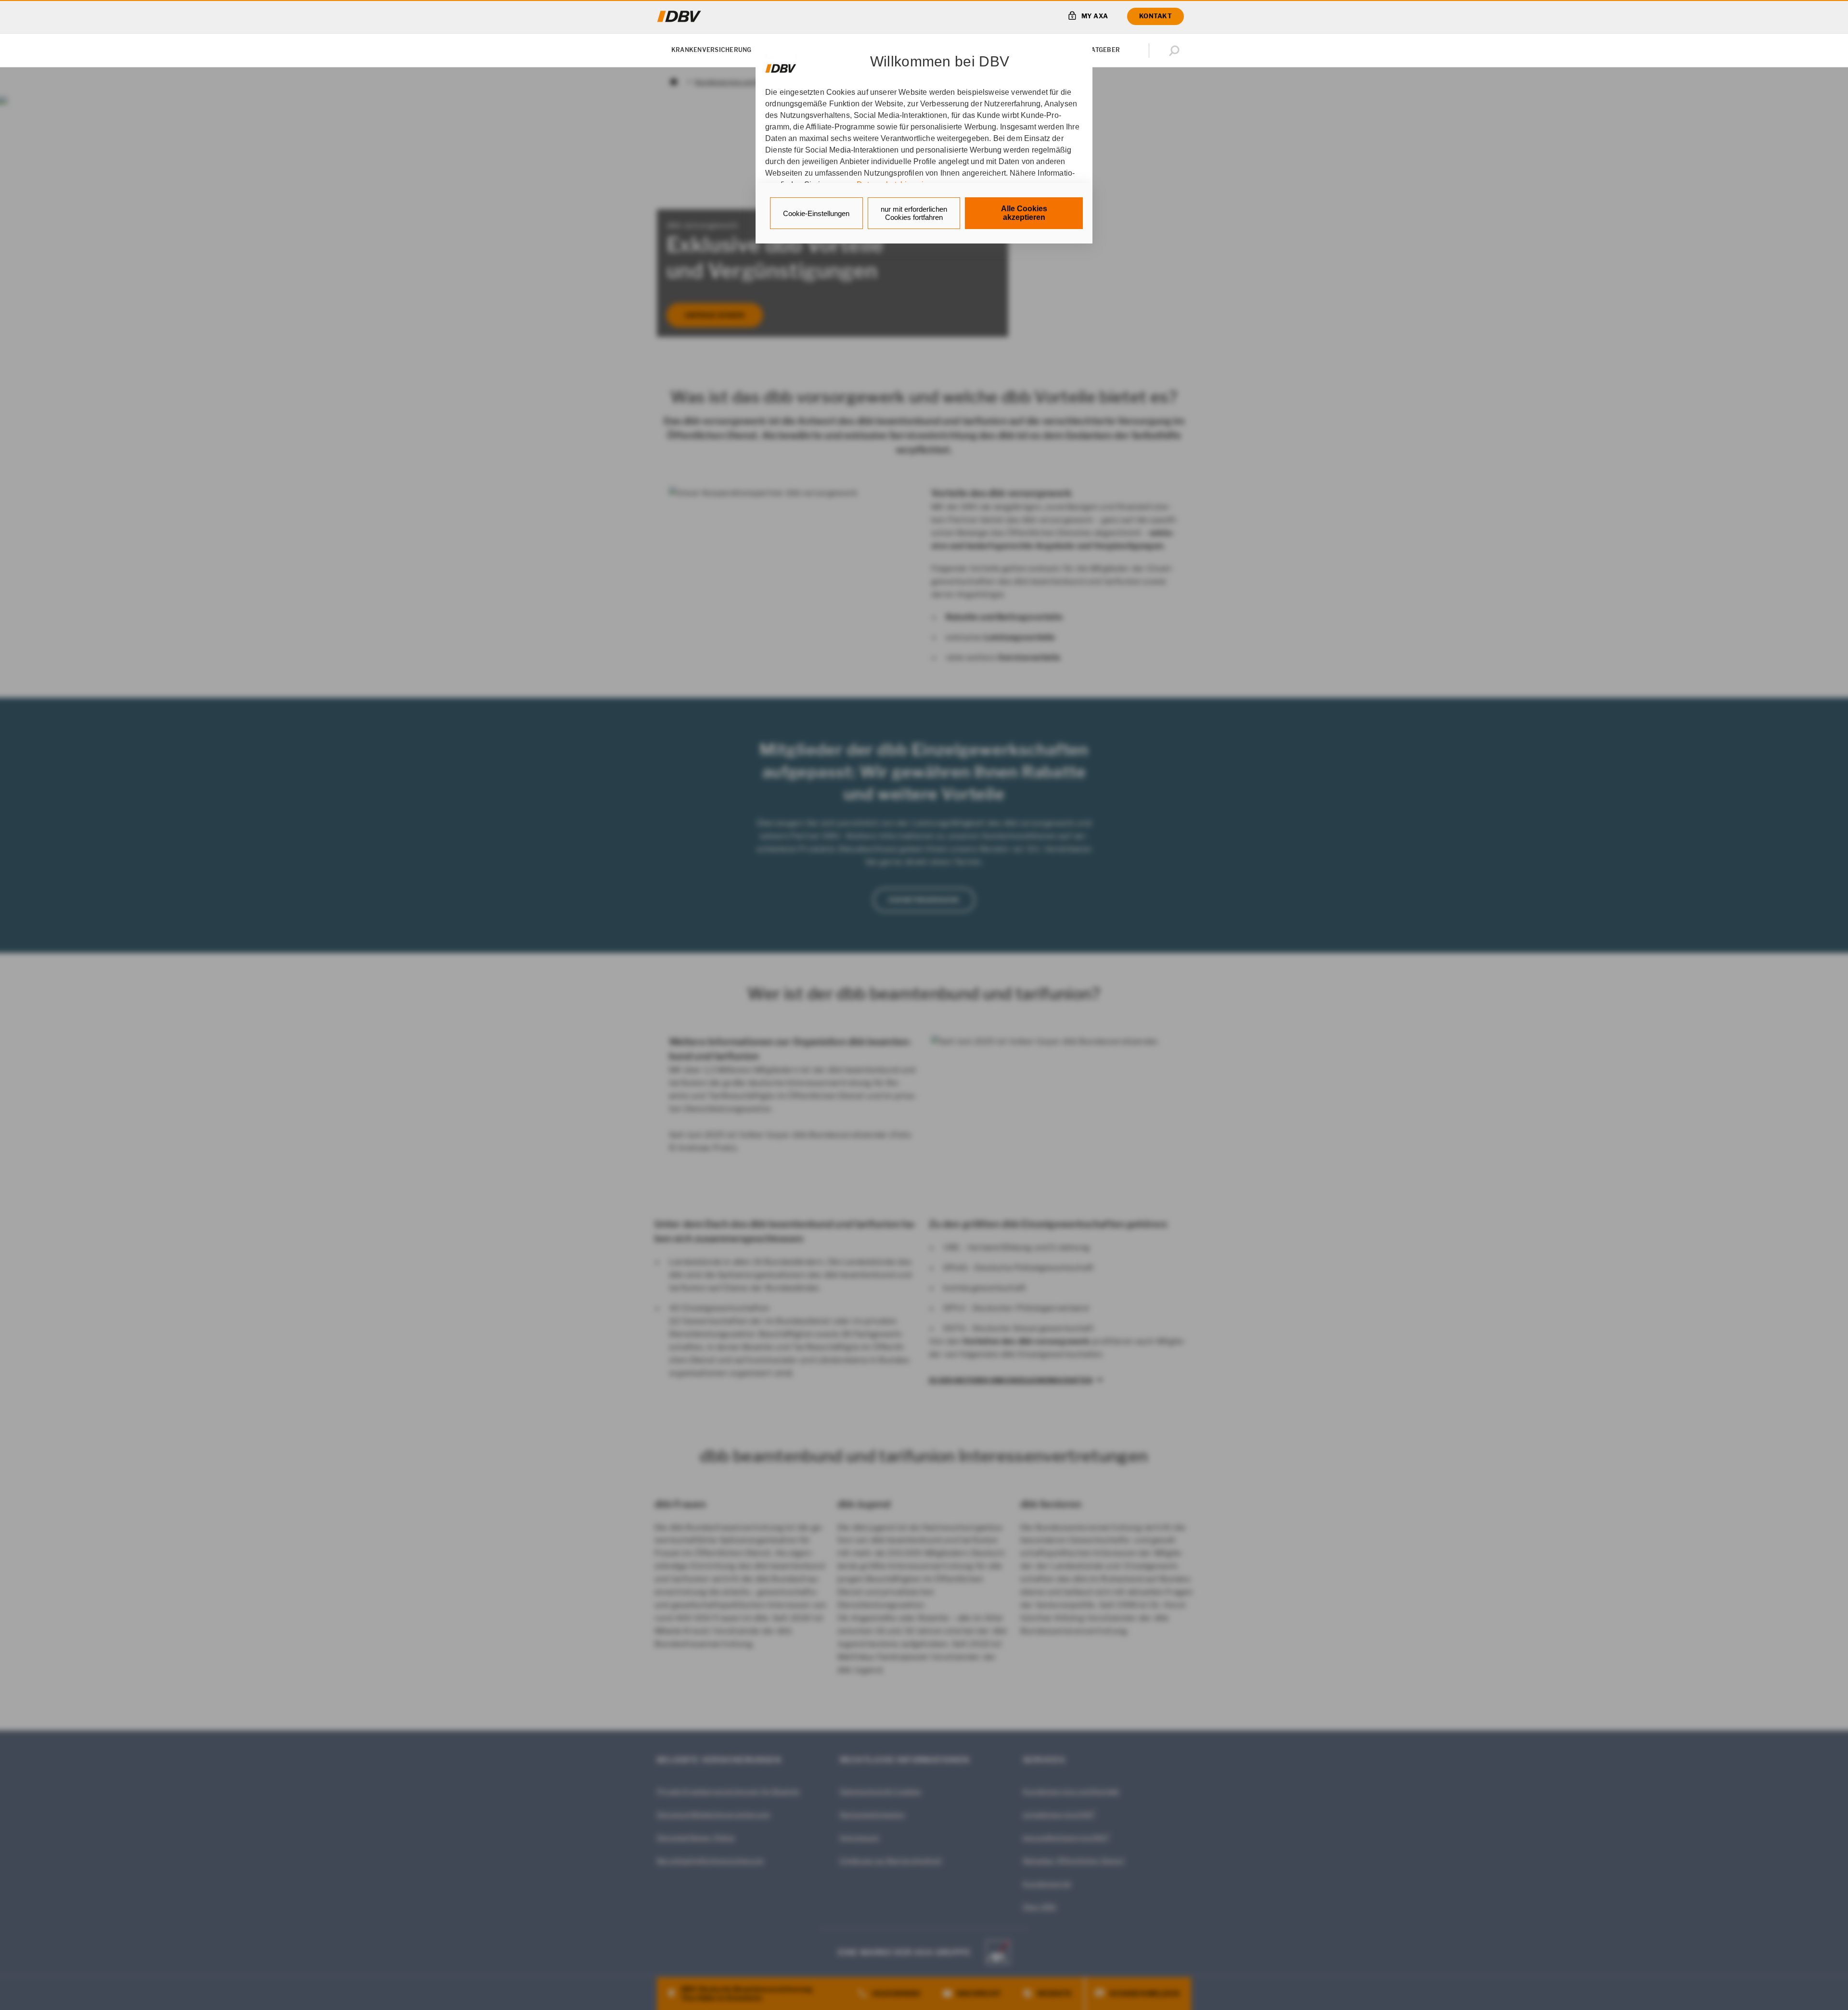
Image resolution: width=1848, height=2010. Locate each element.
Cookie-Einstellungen (816, 213)
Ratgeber (1103, 50)
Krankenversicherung (712, 50)
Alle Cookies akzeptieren (1024, 213)
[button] (1176, 51)
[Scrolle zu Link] (781, 64)
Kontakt (1155, 16)
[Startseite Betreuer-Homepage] (679, 16)
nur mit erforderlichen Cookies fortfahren (914, 213)
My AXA (1095, 16)
